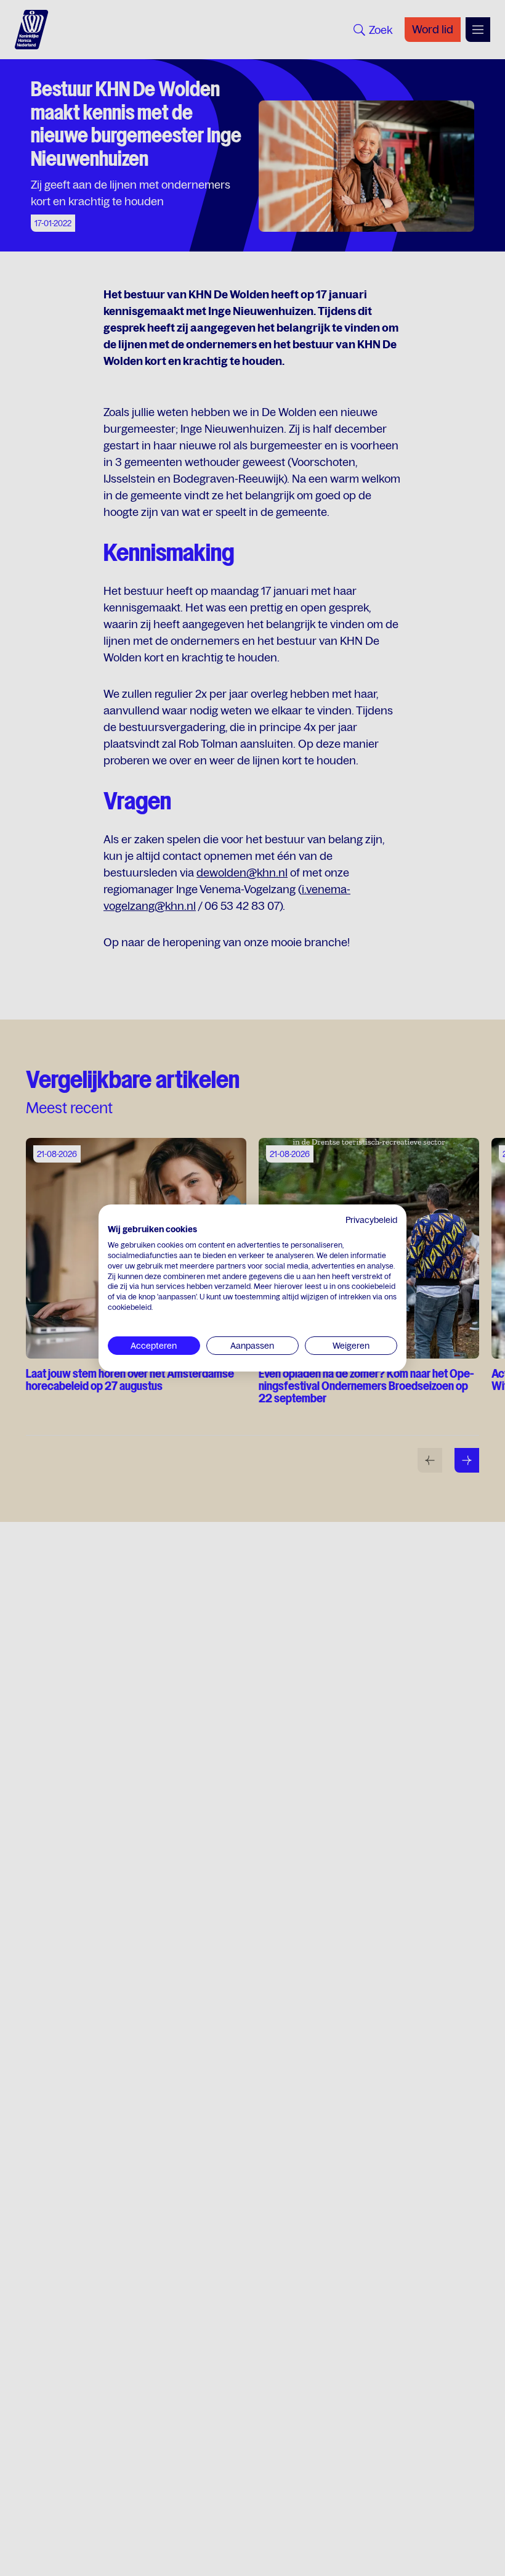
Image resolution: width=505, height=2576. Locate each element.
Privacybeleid (371, 1220)
